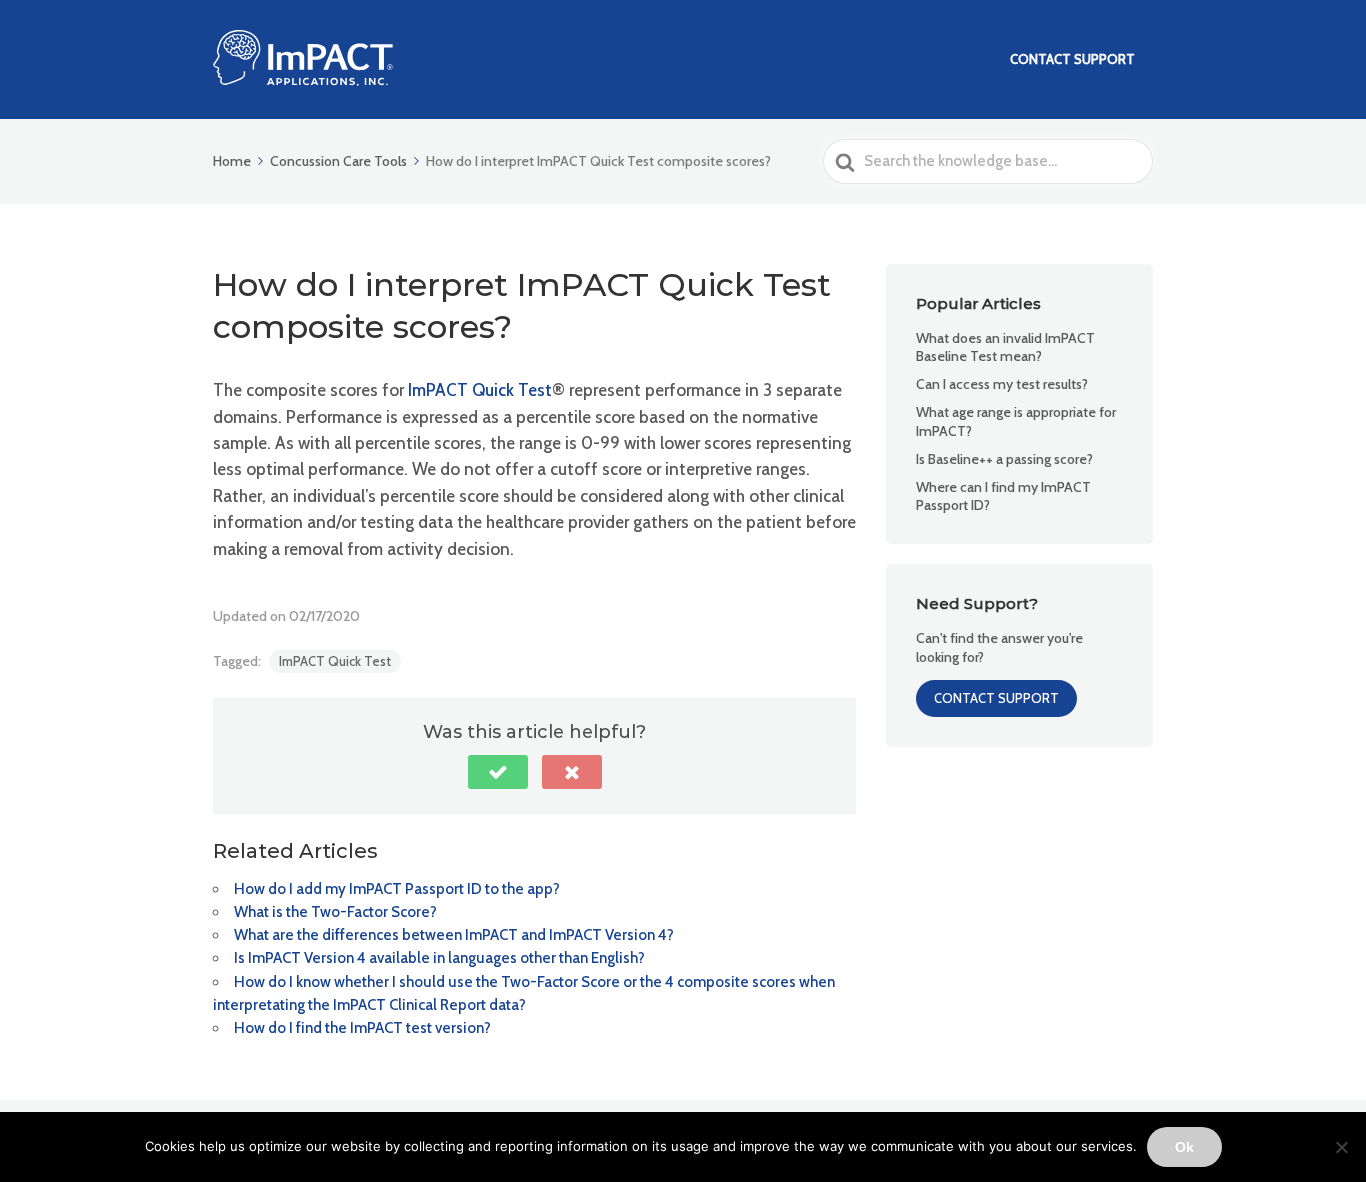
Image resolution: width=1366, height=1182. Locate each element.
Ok (1184, 1147)
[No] (1341, 1147)
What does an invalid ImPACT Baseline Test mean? (1005, 347)
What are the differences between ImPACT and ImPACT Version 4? (454, 935)
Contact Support (1072, 59)
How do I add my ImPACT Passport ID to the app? (397, 889)
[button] (498, 772)
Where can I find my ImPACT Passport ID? (1003, 496)
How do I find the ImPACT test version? (362, 1028)
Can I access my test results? (1002, 384)
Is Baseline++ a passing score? (1004, 459)
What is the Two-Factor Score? (335, 912)
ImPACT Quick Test (335, 661)
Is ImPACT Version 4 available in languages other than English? (439, 958)
